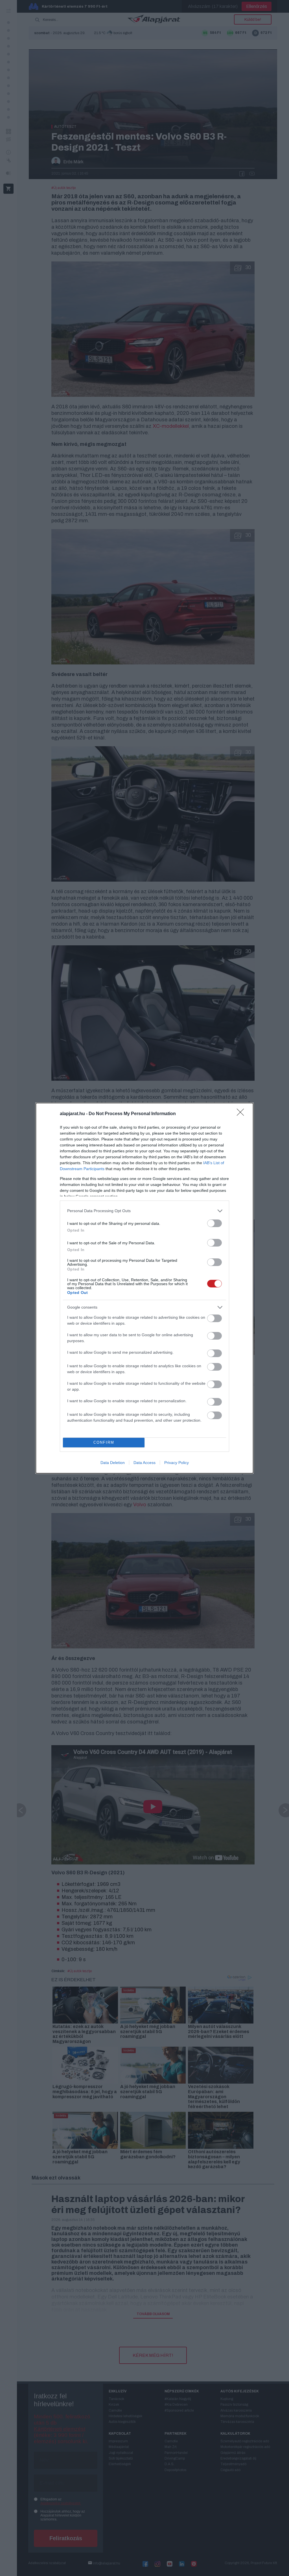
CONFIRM (104, 1442)
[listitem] (144, 1211)
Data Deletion (113, 1463)
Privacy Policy (177, 1463)
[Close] (242, 1114)
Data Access (144, 1463)
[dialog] (144, 1288)
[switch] (214, 1223)
